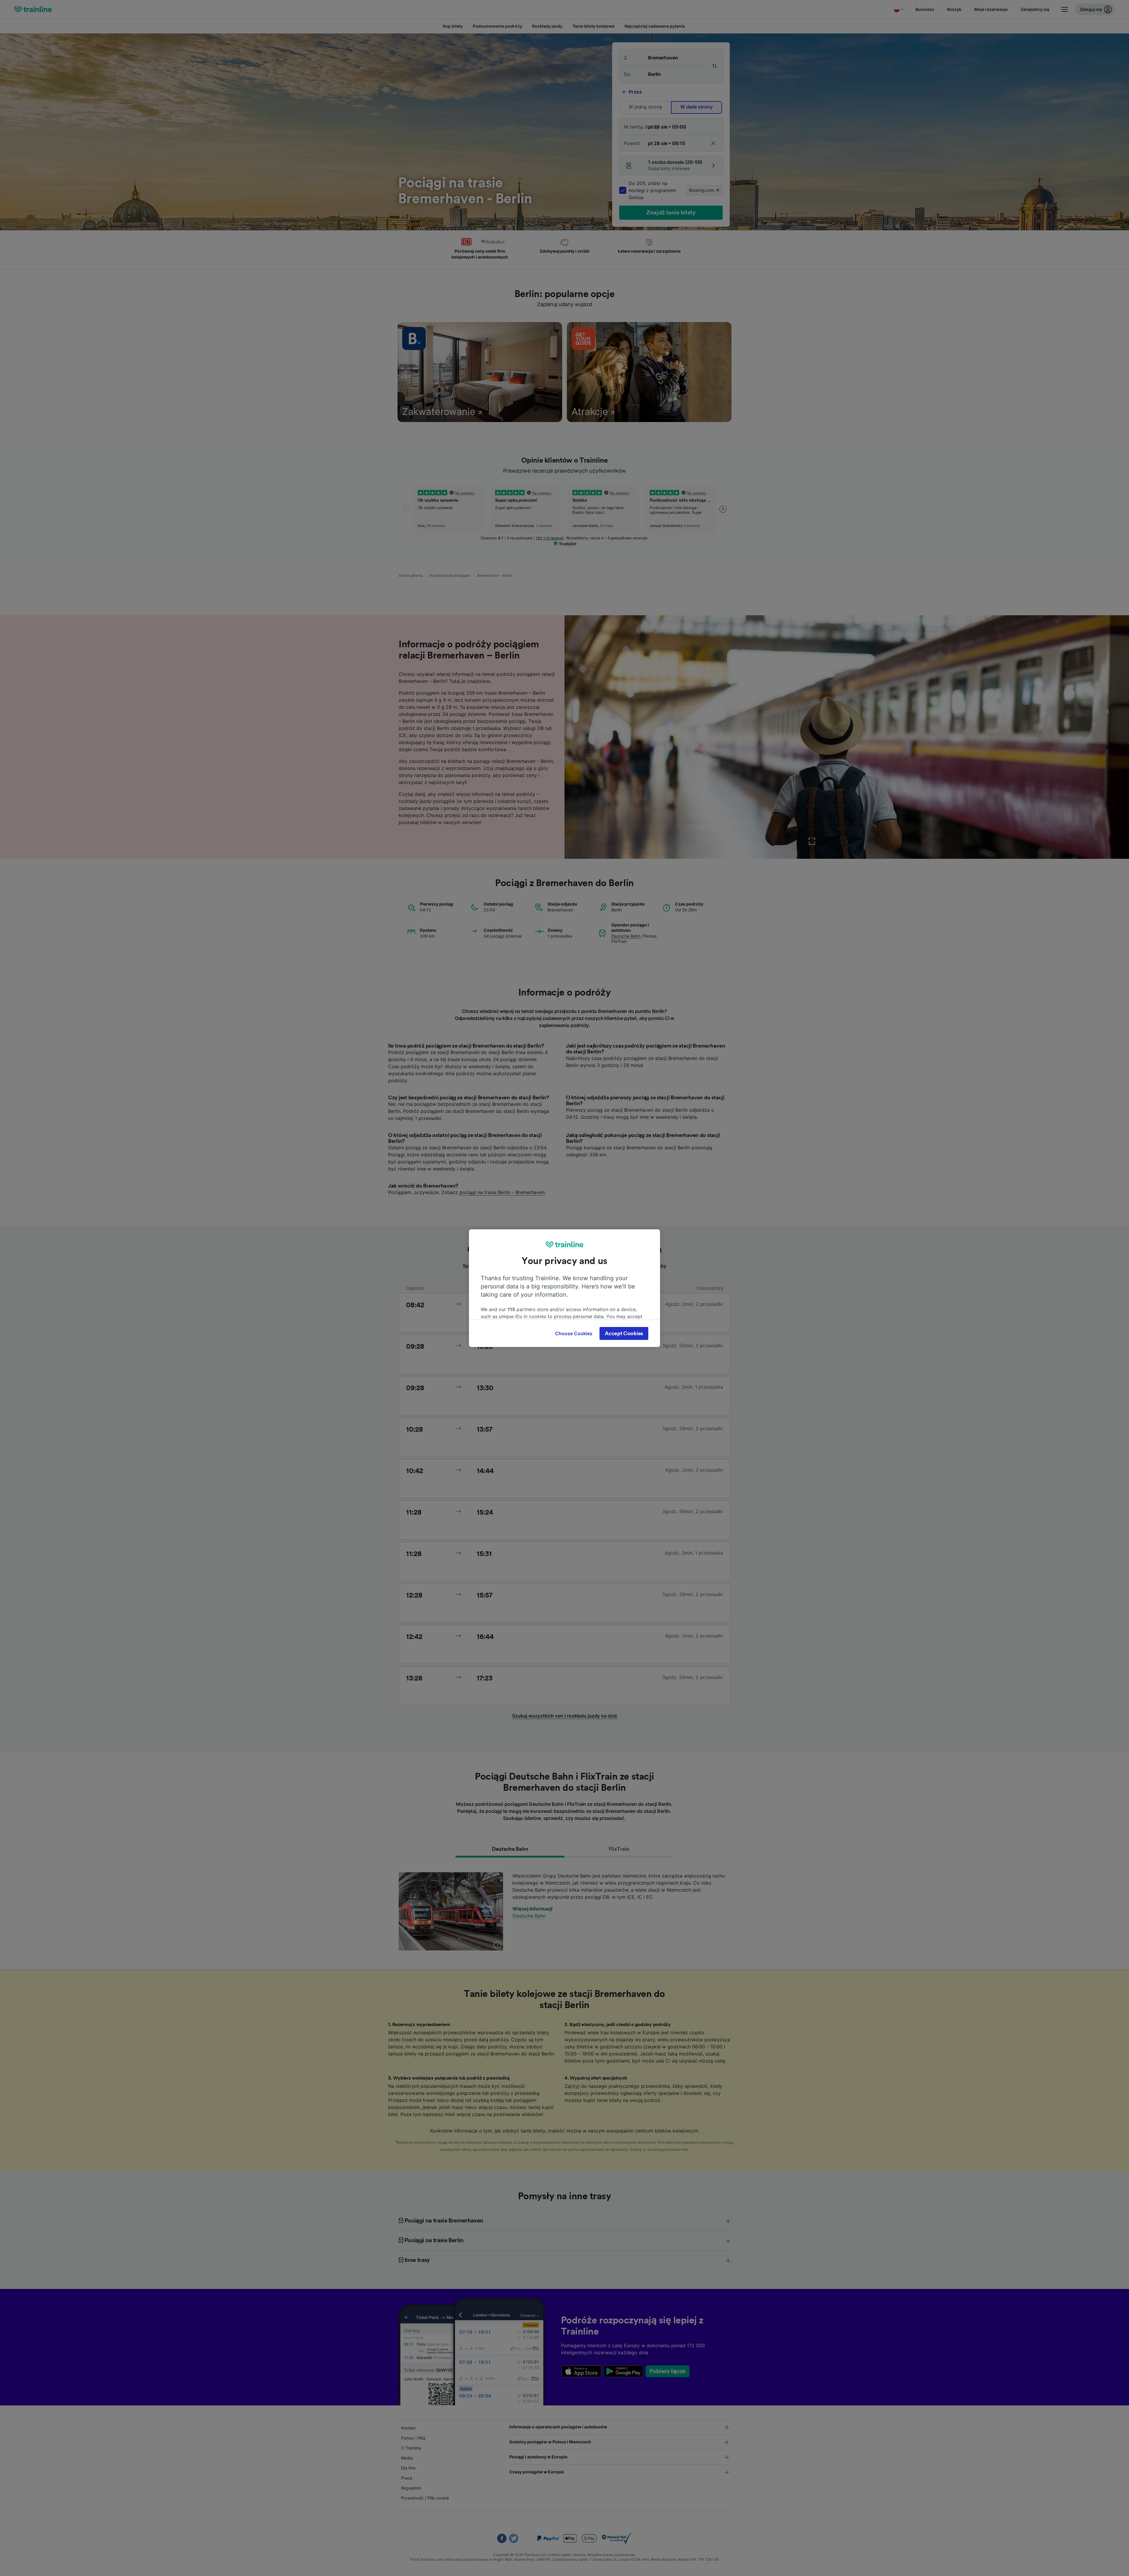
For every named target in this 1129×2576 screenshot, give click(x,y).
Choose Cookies (574, 1333)
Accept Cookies (624, 1333)
